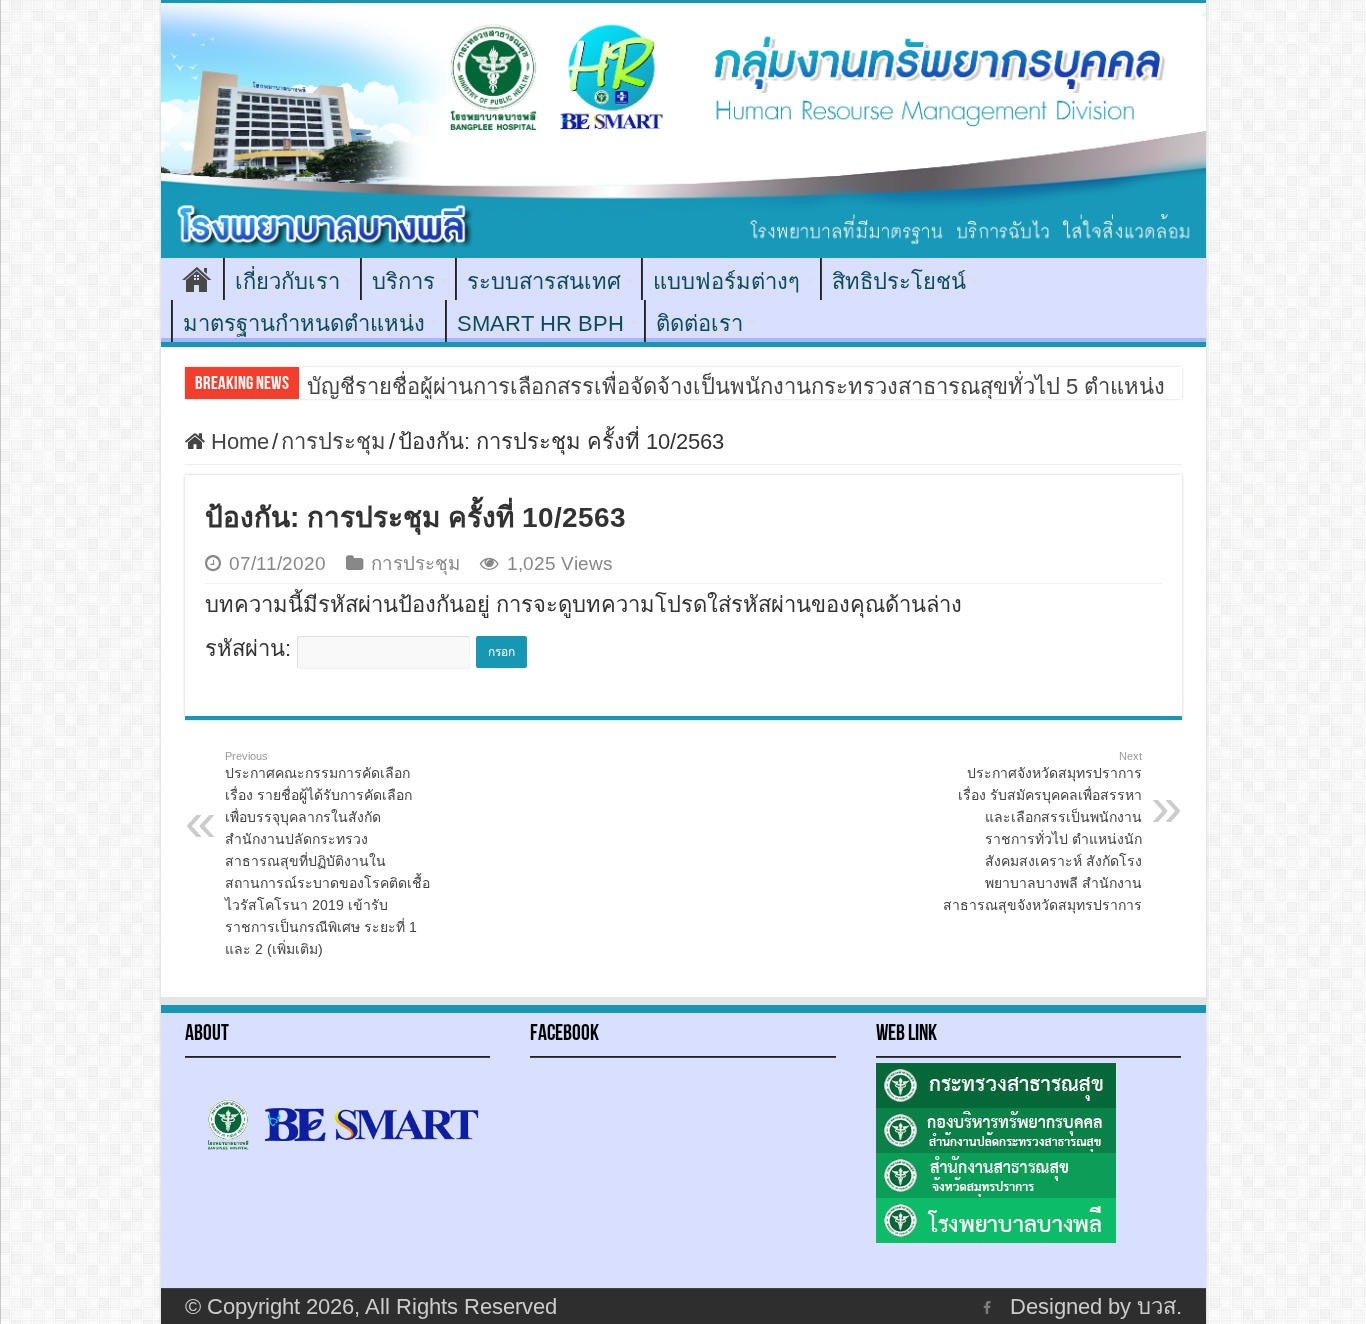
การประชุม (333, 441)
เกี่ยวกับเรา (287, 281)
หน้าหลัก (197, 279)
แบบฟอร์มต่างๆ (726, 281)
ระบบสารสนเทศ (544, 281)
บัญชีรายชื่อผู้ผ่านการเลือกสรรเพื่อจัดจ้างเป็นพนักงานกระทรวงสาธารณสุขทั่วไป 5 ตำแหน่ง (736, 386)
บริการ (403, 281)
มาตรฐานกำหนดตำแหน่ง (304, 323)
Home (237, 441)
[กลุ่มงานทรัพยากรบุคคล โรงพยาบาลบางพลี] (683, 130)
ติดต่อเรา (699, 323)
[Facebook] (987, 1307)
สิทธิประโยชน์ (899, 281)
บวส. (1159, 1306)
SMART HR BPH (540, 323)
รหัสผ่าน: (251, 648)
